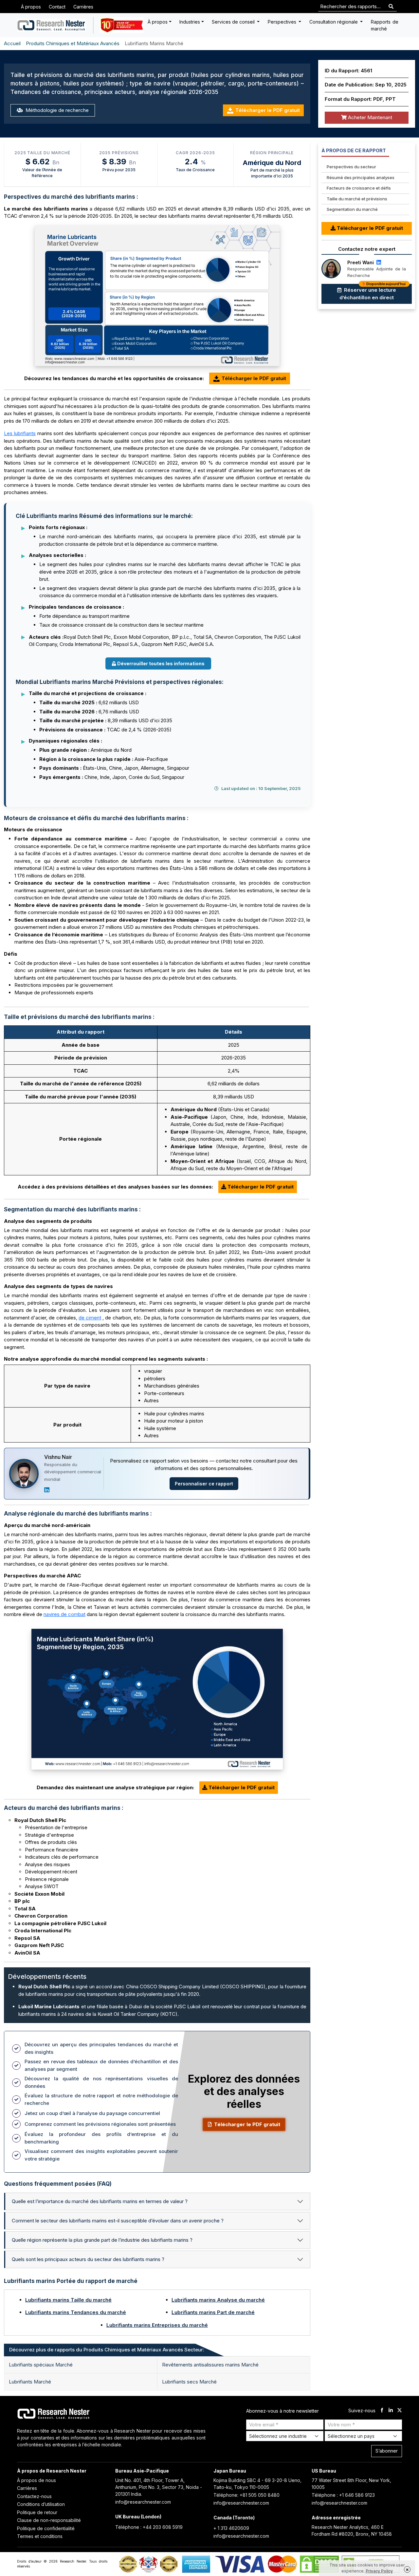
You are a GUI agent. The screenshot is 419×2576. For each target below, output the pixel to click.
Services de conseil (234, 22)
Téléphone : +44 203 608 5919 (149, 2527)
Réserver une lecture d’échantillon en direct (373, 292)
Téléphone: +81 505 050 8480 (246, 2495)
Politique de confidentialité (46, 2528)
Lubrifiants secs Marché (189, 2382)
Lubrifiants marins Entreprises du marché (157, 2325)
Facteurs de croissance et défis (359, 188)
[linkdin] (391, 2411)
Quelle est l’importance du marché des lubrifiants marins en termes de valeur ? (100, 2201)
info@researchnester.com (143, 2502)
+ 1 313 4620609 (231, 2528)
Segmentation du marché (352, 209)
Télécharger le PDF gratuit (268, 110)
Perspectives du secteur (351, 167)
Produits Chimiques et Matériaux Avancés (73, 43)
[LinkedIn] (47, 1490)
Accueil (12, 43)
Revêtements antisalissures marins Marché (210, 2365)
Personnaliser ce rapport (204, 1484)
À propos (31, 7)
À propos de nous (36, 2480)
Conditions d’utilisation (41, 2504)
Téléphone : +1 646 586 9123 (343, 2495)
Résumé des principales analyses (361, 177)
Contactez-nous (34, 2496)
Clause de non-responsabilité (49, 2520)
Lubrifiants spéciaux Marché (41, 2365)
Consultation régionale (334, 22)
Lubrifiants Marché (30, 2382)
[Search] (391, 7)
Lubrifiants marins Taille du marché (68, 2300)
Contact (57, 7)
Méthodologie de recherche (56, 110)
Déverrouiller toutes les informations (161, 663)
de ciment (90, 1318)
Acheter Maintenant (369, 117)
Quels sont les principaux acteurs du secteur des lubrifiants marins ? (88, 2259)
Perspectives (283, 22)
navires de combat (64, 1614)
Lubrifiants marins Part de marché (213, 2312)
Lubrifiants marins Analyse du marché (218, 2300)
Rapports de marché (385, 25)
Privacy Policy (379, 2571)
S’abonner (387, 2451)
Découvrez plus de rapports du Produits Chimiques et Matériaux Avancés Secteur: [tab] (107, 2350)
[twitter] (400, 2411)
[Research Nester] (52, 25)
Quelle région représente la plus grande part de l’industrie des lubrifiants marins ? (102, 2240)
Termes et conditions (40, 2536)
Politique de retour (37, 2512)
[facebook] (382, 2411)
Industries (190, 22)
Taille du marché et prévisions (357, 199)
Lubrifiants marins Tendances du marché (76, 2312)
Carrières (83, 7)
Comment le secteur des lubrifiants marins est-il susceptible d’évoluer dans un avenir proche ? (118, 2221)
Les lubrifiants (20, 433)
